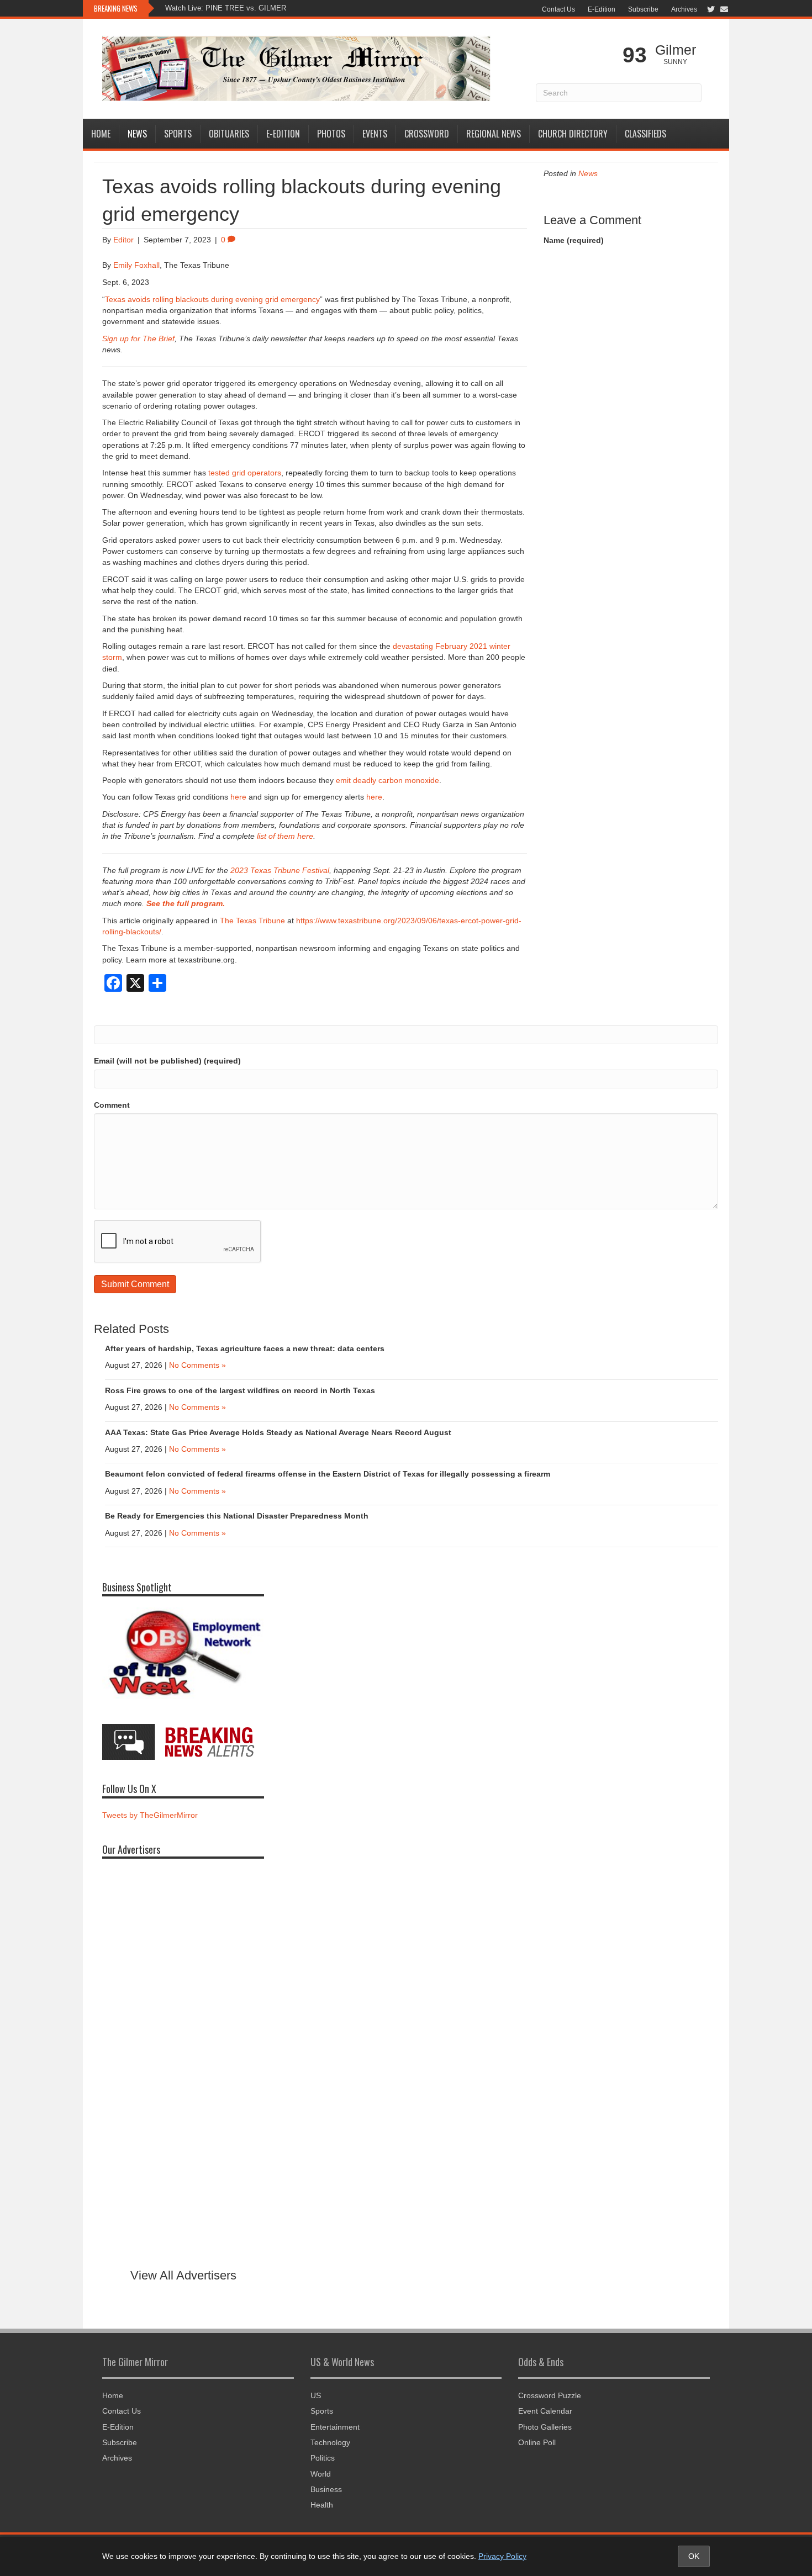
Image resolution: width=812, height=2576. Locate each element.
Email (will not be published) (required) (167, 1061)
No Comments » (197, 1365)
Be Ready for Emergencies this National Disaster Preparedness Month (238, 1516)
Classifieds (645, 134)
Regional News (494, 134)
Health (322, 2505)
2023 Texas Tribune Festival (280, 870)
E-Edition (602, 9)
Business (326, 2489)
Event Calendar (545, 2411)
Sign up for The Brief (138, 338)
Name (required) (574, 240)
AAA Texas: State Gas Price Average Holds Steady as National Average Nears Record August (278, 1432)
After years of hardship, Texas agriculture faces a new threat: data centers (245, 1348)
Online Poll (537, 2442)
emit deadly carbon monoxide (387, 780)
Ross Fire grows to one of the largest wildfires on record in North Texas (240, 1390)
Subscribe (643, 9)
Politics (323, 2458)
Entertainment (335, 2427)
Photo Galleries (545, 2427)
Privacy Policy (502, 2556)
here (238, 797)
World (321, 2474)
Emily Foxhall (136, 265)
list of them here (285, 836)
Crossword (427, 134)
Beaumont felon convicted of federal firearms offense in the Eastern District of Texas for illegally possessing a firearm (328, 1474)
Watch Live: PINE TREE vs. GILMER (226, 8)
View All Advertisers (183, 2275)
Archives (684, 9)
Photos (331, 134)
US (316, 2395)
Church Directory (573, 134)
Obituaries (229, 134)
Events (375, 134)
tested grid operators (245, 473)
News (137, 134)
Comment (112, 1105)
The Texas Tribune (252, 921)
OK (694, 2556)
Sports (178, 134)
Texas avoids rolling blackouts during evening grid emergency (212, 299)
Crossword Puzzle (550, 2395)
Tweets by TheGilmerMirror (150, 1815)
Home (101, 134)
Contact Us (558, 9)
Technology (330, 2442)
